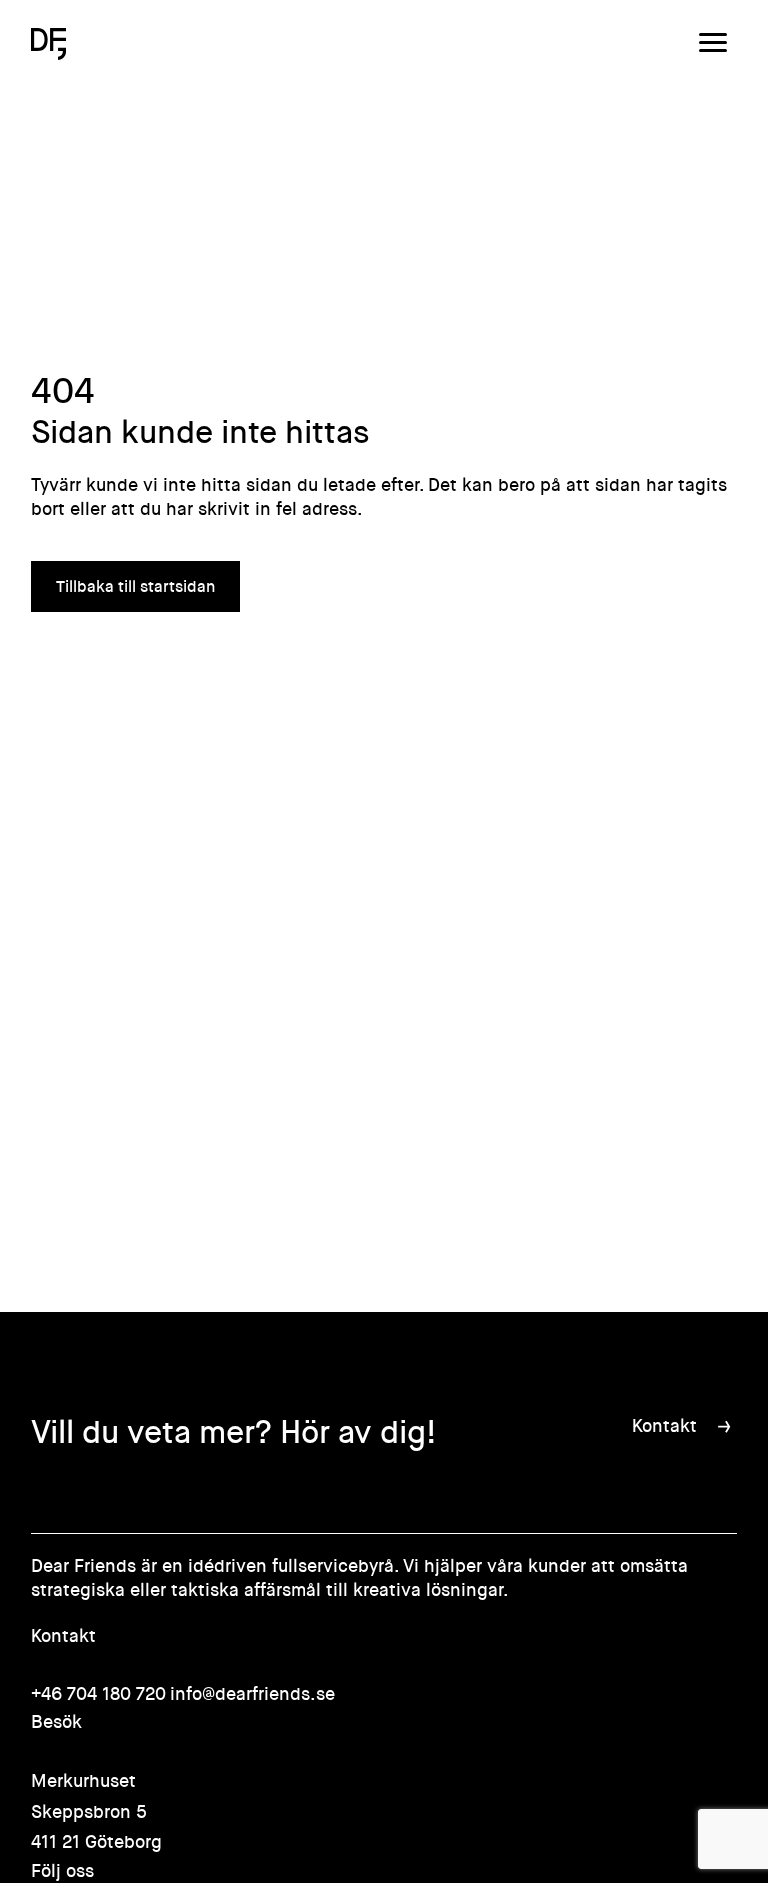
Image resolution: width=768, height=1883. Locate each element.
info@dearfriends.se (252, 1694)
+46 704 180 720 (98, 1694)
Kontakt (664, 1426)
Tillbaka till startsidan (135, 586)
